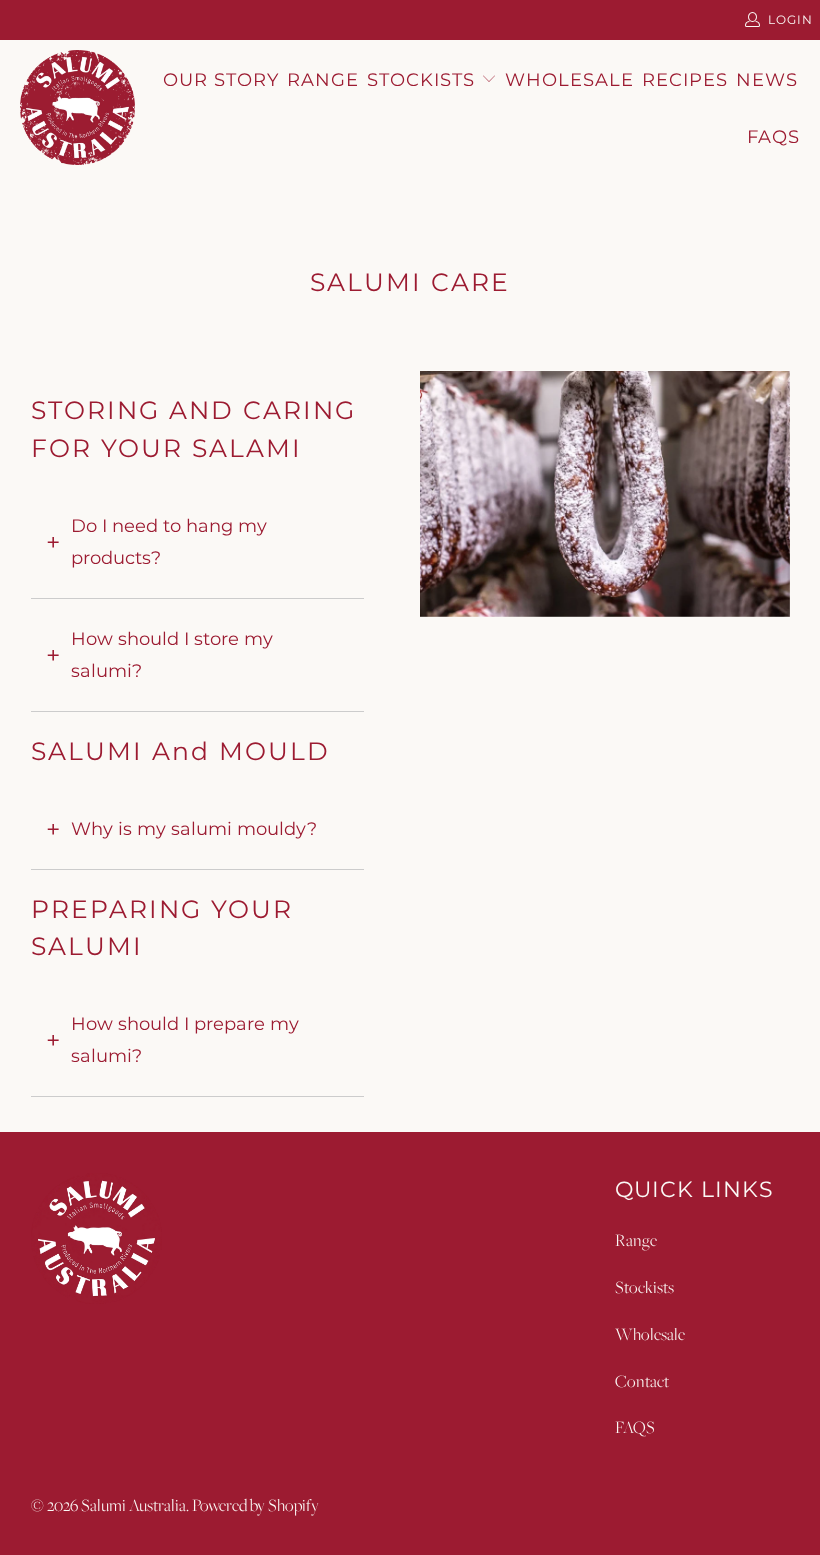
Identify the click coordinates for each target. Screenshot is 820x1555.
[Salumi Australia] (77, 109)
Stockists (644, 1287)
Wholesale (650, 1334)
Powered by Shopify (255, 1505)
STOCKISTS (424, 80)
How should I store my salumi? (172, 655)
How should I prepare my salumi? (185, 1040)
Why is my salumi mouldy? (194, 829)
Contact (642, 1381)
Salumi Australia (133, 1505)
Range (636, 1240)
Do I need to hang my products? (169, 542)
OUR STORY (221, 80)
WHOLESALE (569, 80)
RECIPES (685, 80)
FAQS (635, 1427)
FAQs (773, 137)
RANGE (323, 80)
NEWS (767, 80)
